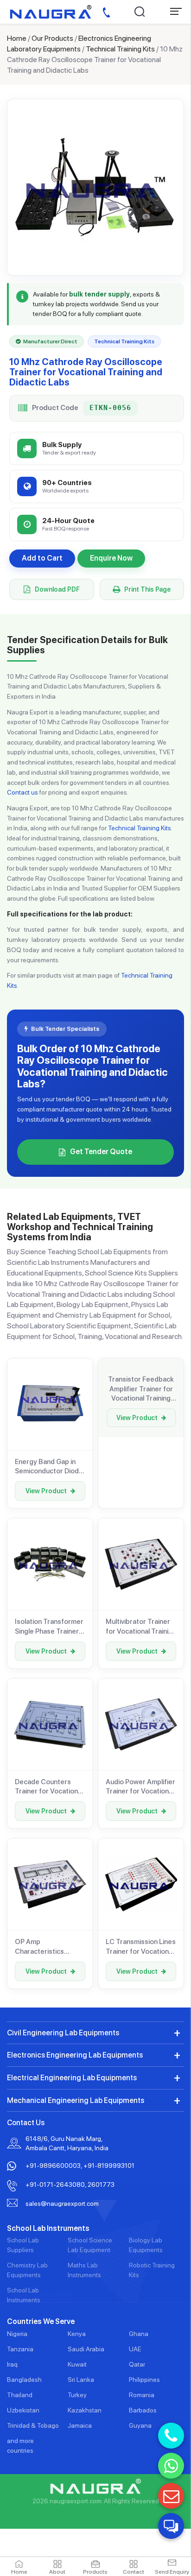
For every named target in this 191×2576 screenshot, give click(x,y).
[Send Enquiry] (171, 2496)
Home (17, 38)
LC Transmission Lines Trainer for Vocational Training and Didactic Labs (141, 1947)
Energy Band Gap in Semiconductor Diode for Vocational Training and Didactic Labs (50, 1467)
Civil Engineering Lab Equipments (63, 2033)
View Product (46, 1491)
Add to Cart (42, 558)
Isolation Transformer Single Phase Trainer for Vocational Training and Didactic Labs (50, 1627)
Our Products (52, 38)
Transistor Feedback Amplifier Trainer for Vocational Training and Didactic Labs (141, 1389)
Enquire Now (111, 558)
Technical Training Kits (120, 49)
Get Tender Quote (101, 1152)
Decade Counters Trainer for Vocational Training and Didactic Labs (49, 1787)
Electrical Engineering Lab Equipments (72, 2078)
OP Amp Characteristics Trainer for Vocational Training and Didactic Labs (49, 1947)
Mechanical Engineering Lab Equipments (76, 2100)
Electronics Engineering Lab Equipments (75, 2055)
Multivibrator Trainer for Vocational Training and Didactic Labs (141, 1627)
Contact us (22, 792)
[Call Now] (171, 2436)
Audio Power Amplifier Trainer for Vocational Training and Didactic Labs (140, 1787)
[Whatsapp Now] (171, 2466)
